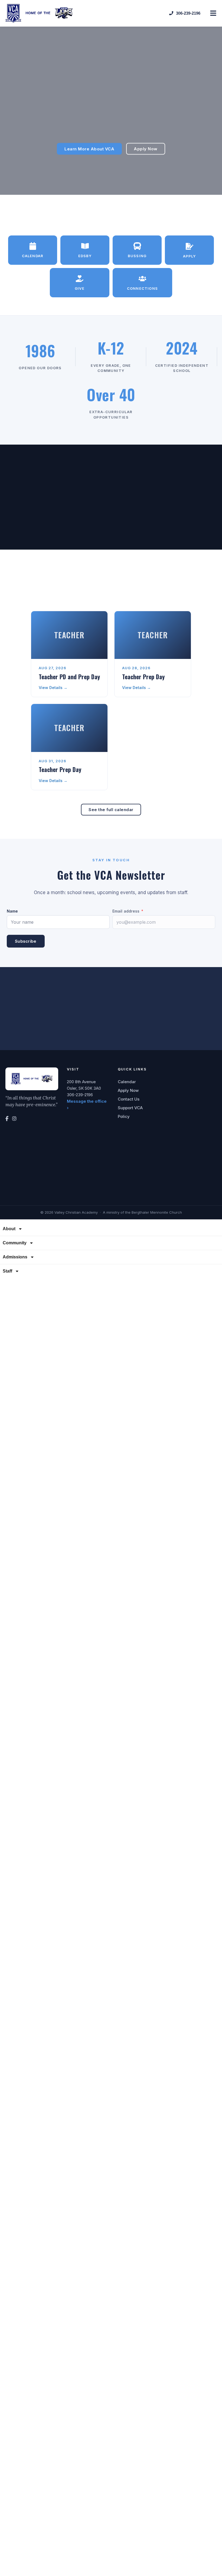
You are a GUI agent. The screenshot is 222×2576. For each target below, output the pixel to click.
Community (15, 1243)
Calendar (127, 1082)
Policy (124, 1116)
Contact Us (129, 1099)
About (9, 1229)
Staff (7, 1271)
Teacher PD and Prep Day (69, 677)
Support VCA (130, 1108)
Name (12, 911)
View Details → (53, 688)
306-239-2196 (80, 1095)
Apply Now (128, 1090)
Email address (126, 911)
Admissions (15, 1257)
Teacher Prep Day (143, 677)
